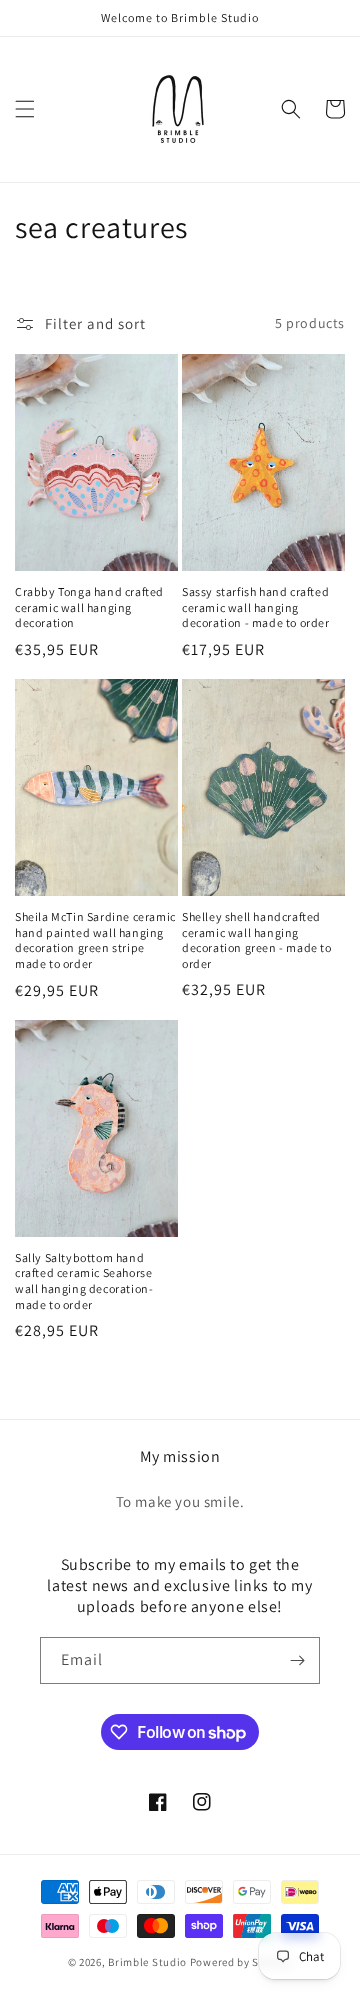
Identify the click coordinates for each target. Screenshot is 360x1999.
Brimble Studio (147, 1962)
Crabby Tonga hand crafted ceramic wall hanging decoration (89, 607)
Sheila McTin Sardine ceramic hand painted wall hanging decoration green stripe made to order (95, 940)
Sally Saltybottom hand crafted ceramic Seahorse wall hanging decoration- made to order (84, 1281)
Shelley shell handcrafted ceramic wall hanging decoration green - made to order (257, 940)
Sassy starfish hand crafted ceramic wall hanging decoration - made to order (256, 607)
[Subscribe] (297, 1660)
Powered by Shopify (241, 1962)
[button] (25, 109)
